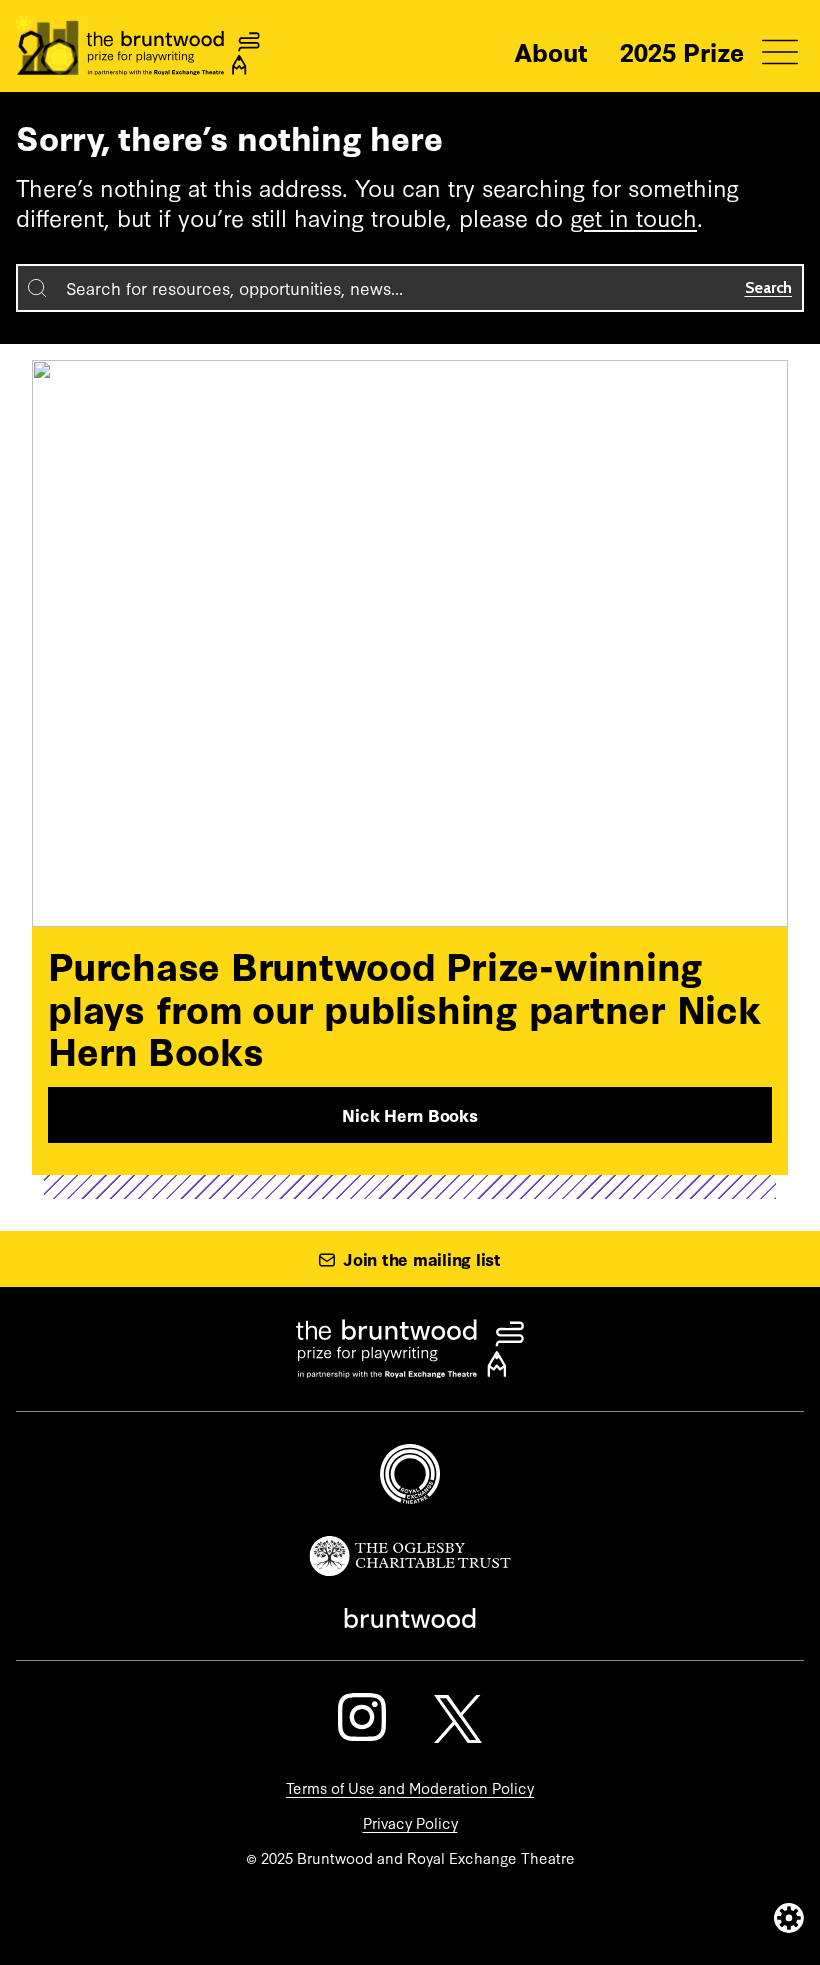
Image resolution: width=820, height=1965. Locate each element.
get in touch (633, 216)
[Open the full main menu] (780, 52)
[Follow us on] (362, 1717)
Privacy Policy (410, 1822)
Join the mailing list (422, 1258)
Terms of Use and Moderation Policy (410, 1787)
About (551, 51)
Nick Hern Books (409, 1114)
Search (769, 287)
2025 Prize (682, 51)
